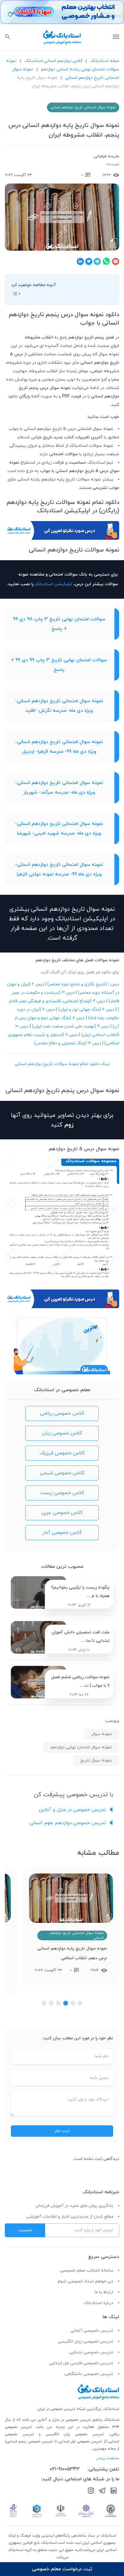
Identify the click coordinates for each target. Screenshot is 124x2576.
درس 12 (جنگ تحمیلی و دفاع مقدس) (68, 1043)
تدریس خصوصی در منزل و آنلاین (72, 1810)
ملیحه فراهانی (106, 156)
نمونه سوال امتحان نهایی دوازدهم (81, 1747)
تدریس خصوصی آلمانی (92, 2331)
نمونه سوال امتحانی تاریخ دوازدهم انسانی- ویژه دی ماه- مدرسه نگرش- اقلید (59, 706)
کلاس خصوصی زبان (62, 1433)
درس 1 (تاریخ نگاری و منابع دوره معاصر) (83, 984)
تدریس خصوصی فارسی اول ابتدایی (81, 2363)
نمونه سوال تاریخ (96, 1761)
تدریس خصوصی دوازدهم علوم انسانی (68, 1823)
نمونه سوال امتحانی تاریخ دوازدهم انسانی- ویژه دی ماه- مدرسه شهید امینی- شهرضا (59, 829)
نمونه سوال (102, 1734)
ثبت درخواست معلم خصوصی (62, 2569)
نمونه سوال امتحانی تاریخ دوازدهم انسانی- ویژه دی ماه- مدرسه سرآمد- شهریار (59, 788)
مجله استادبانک (105, 61)
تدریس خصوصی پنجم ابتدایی (29, 2442)
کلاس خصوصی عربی (62, 1513)
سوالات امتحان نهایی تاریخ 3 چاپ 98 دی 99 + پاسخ (59, 624)
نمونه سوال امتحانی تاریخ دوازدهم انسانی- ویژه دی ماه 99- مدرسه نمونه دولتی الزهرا (59, 869)
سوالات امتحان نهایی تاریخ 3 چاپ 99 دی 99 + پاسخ (59, 665)
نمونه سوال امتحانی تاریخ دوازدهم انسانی (83, 107)
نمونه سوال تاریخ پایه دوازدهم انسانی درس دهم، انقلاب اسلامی (72, 1953)
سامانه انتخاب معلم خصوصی (87, 2270)
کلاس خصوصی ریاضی (62, 1413)
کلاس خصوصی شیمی (62, 1473)
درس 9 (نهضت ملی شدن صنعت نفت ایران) (71, 1026)
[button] (80, 2003)
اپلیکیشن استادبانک (53, 584)
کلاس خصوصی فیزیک (62, 1453)
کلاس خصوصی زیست (62, 1493)
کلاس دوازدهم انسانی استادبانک (53, 61)
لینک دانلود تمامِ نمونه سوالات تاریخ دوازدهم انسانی (62, 1064)
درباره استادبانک (99, 2303)
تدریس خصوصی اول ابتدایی (81, 2442)
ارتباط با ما (104, 2292)
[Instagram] (91, 2492)
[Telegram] (102, 2492)
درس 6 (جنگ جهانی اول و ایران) (86, 1010)
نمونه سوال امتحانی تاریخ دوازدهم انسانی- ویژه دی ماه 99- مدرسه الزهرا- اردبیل (59, 747)
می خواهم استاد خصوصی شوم (86, 2281)
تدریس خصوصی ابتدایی (91, 2352)
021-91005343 (65, 2469)
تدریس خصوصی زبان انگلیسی (86, 2341)
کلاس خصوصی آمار (62, 1533)
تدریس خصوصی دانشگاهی (89, 2374)
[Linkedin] (114, 2492)
